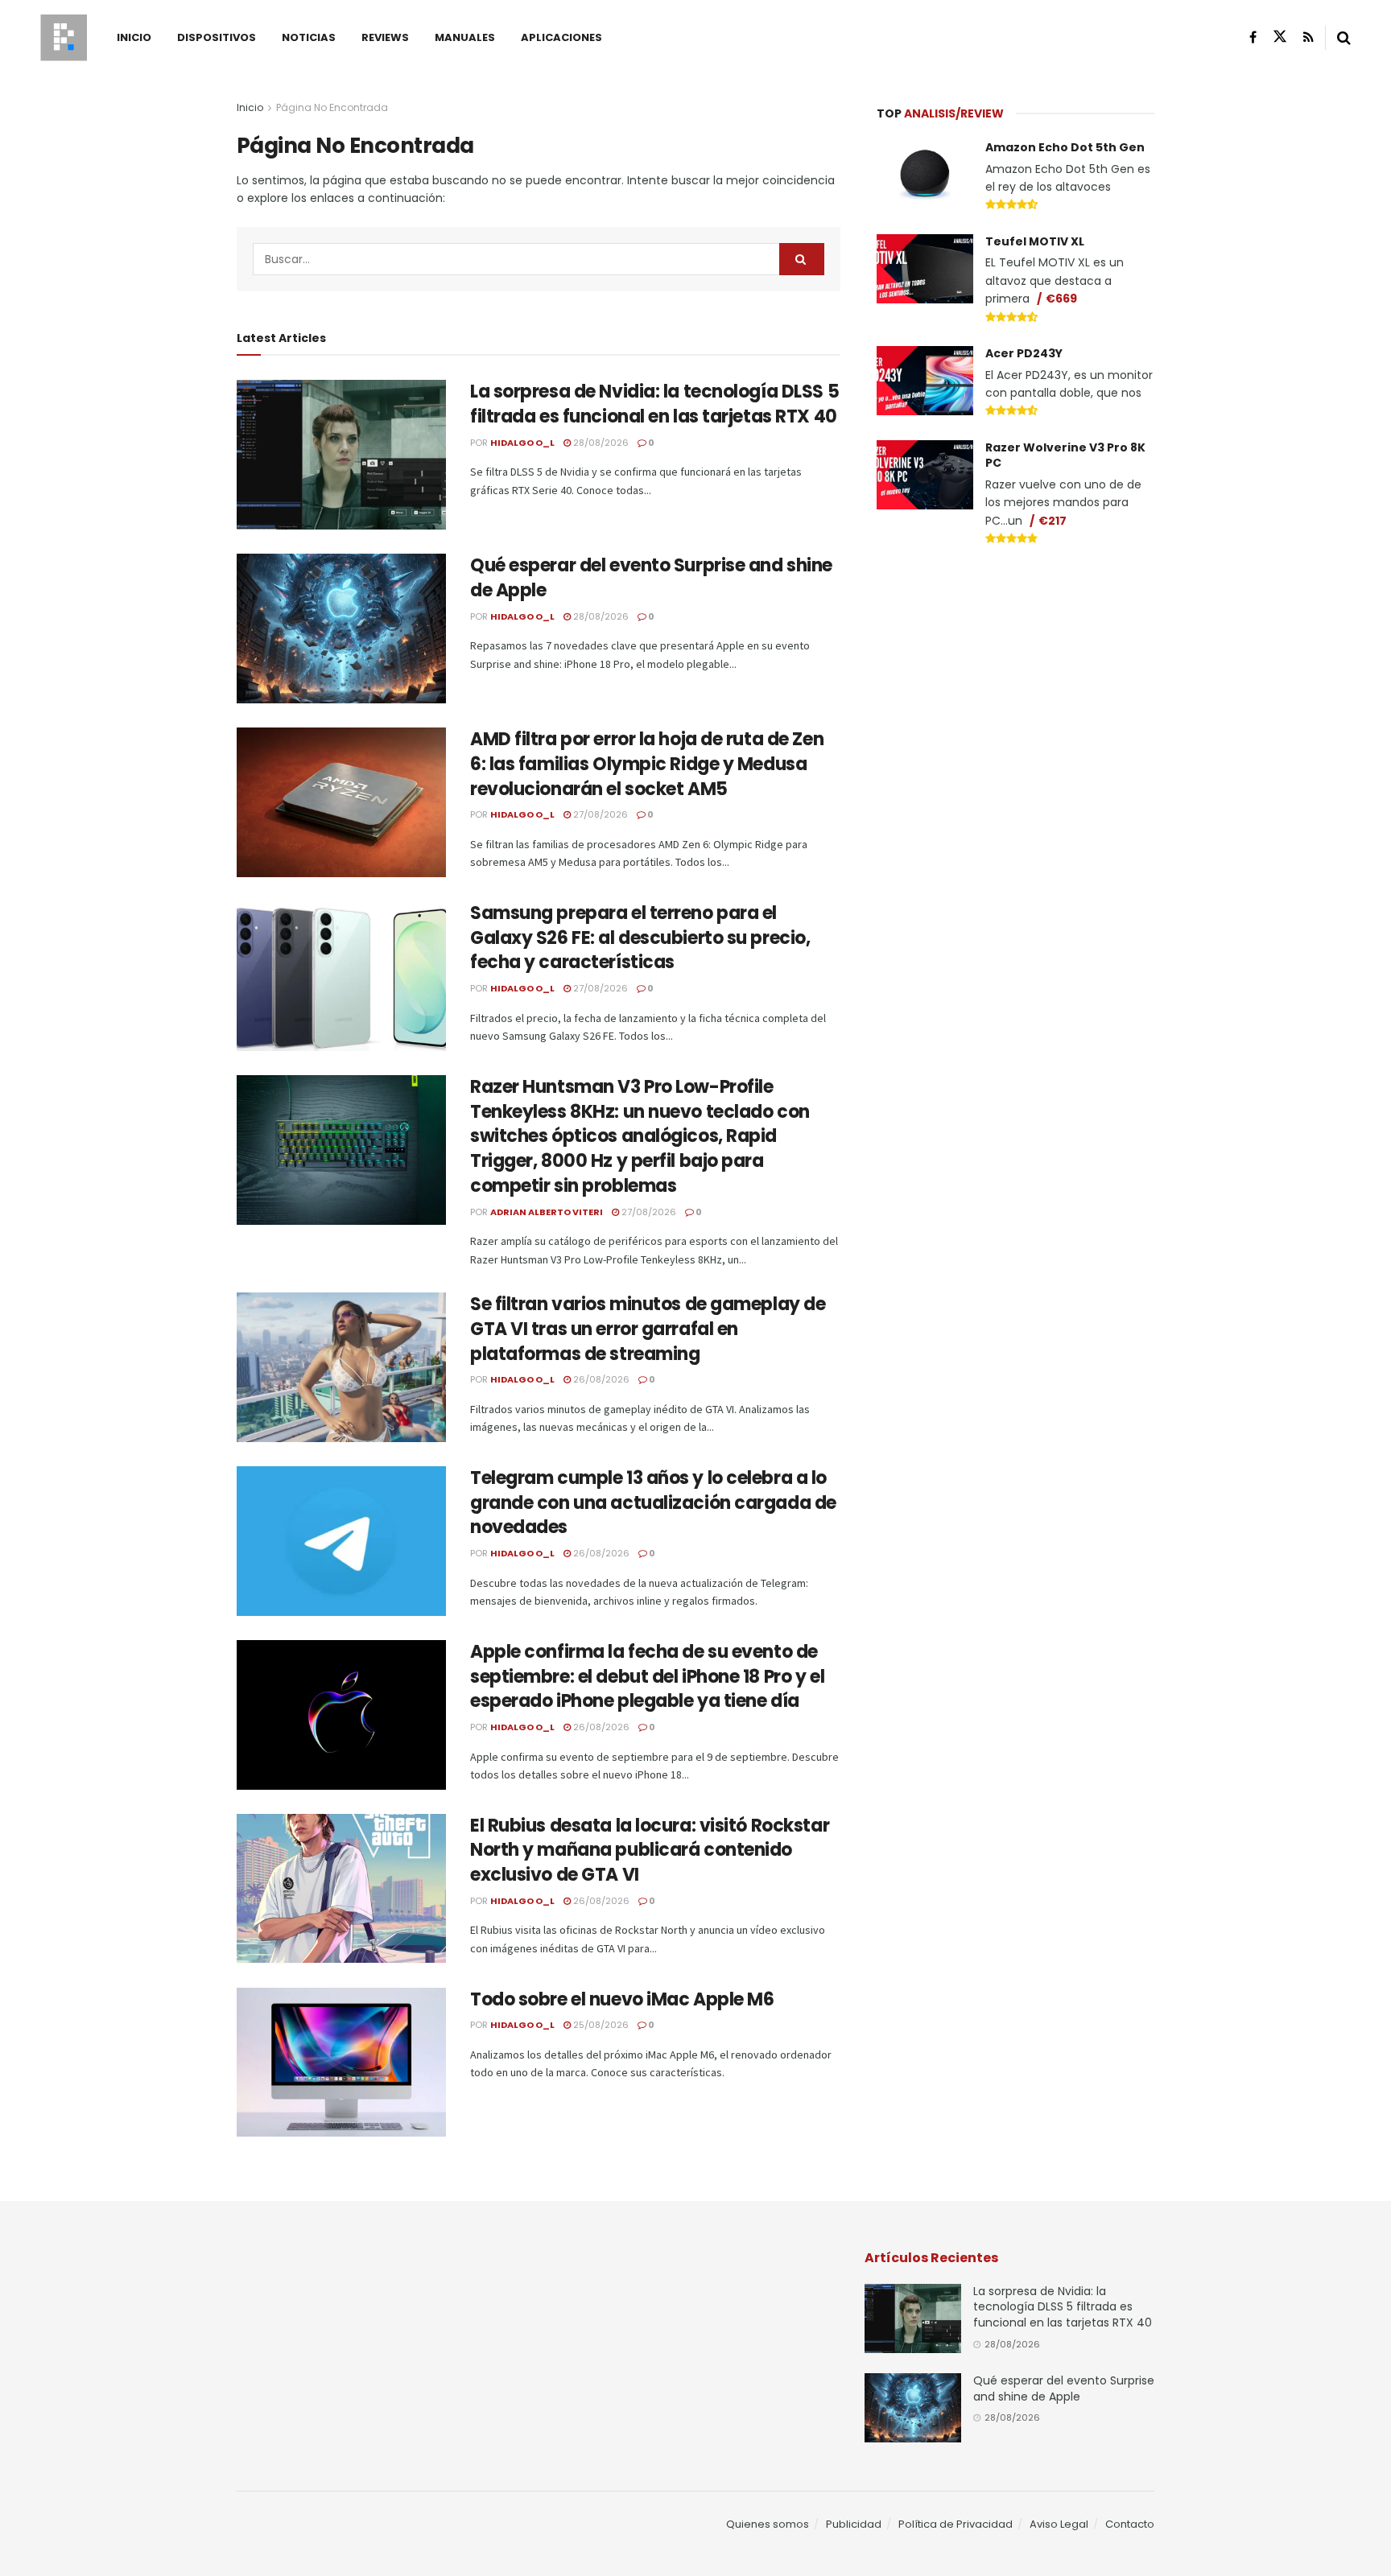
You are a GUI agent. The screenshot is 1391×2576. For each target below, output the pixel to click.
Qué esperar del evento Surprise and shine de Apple (651, 578)
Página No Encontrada (332, 107)
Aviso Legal (1059, 2524)
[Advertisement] (1016, 681)
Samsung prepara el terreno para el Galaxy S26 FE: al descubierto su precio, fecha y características (640, 938)
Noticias (309, 37)
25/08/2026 (600, 2025)
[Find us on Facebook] (1253, 37)
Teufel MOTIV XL (1035, 241)
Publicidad (854, 2524)
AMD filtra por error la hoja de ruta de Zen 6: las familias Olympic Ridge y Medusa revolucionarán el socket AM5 (647, 764)
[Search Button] (1344, 38)
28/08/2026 (600, 443)
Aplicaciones (561, 37)
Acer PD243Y (1024, 353)
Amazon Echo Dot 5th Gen (1065, 147)
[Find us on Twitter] (1280, 37)
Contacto (1130, 2524)
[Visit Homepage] (64, 38)
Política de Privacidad (956, 2524)
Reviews (385, 37)
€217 (1053, 521)
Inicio (134, 37)
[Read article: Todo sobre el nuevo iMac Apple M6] (341, 2063)
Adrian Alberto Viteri (547, 1212)
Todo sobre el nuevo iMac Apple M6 (622, 1999)
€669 (1061, 299)
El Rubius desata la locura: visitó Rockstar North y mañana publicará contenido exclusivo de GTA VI (650, 1851)
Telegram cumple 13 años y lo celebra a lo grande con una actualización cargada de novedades (653, 1503)
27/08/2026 (599, 814)
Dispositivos (217, 37)
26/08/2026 (600, 1379)
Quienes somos (768, 2524)
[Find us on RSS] (1308, 37)
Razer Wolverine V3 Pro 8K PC (1065, 455)
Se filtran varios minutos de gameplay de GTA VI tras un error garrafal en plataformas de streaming (648, 1329)
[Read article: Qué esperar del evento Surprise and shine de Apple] (341, 629)
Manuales (465, 37)
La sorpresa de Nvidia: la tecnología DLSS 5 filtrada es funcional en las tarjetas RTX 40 (654, 404)
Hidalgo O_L (522, 443)
